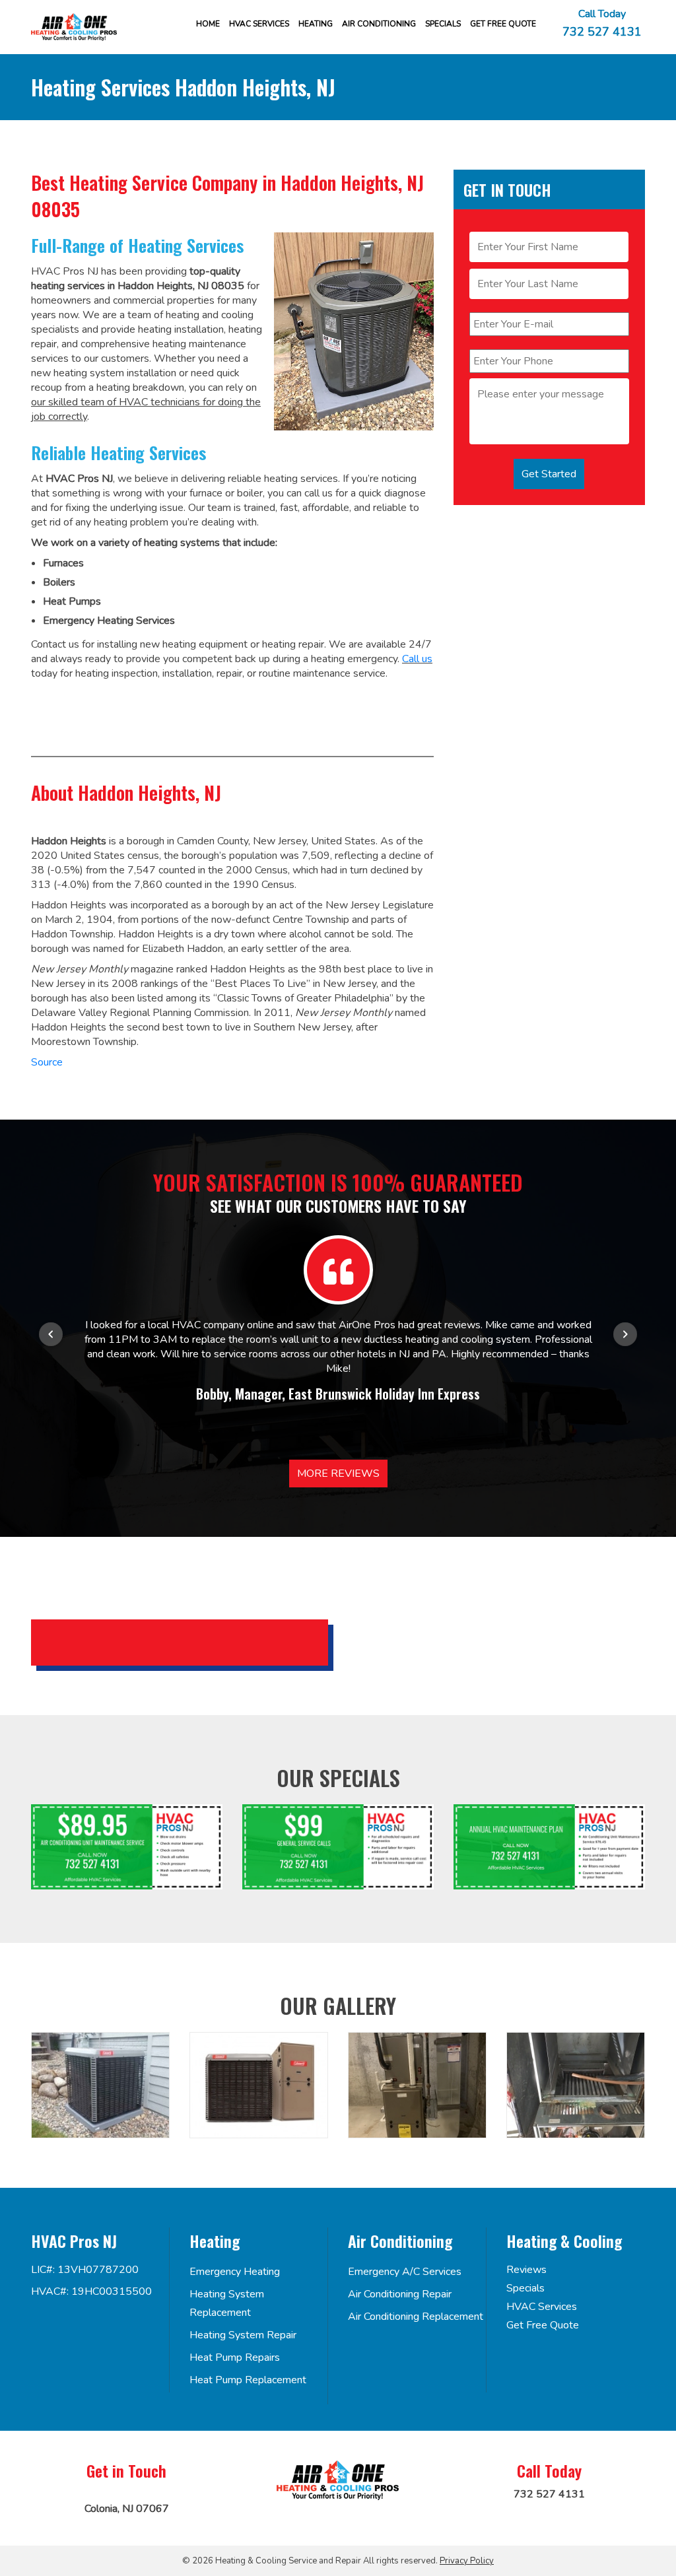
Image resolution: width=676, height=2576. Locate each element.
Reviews (526, 2270)
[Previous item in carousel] (51, 1334)
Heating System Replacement (227, 2303)
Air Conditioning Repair (400, 2294)
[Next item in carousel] (625, 1334)
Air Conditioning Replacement (416, 2317)
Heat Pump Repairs (235, 2357)
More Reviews (338, 1474)
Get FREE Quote (503, 24)
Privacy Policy (467, 2561)
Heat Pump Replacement (248, 2380)
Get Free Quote (543, 2325)
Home (208, 24)
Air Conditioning (379, 24)
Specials (443, 24)
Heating (316, 24)
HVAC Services (259, 24)
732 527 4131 (602, 31)
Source (47, 1062)
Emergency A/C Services (405, 2272)
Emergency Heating (235, 2272)
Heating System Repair (243, 2335)
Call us (417, 659)
